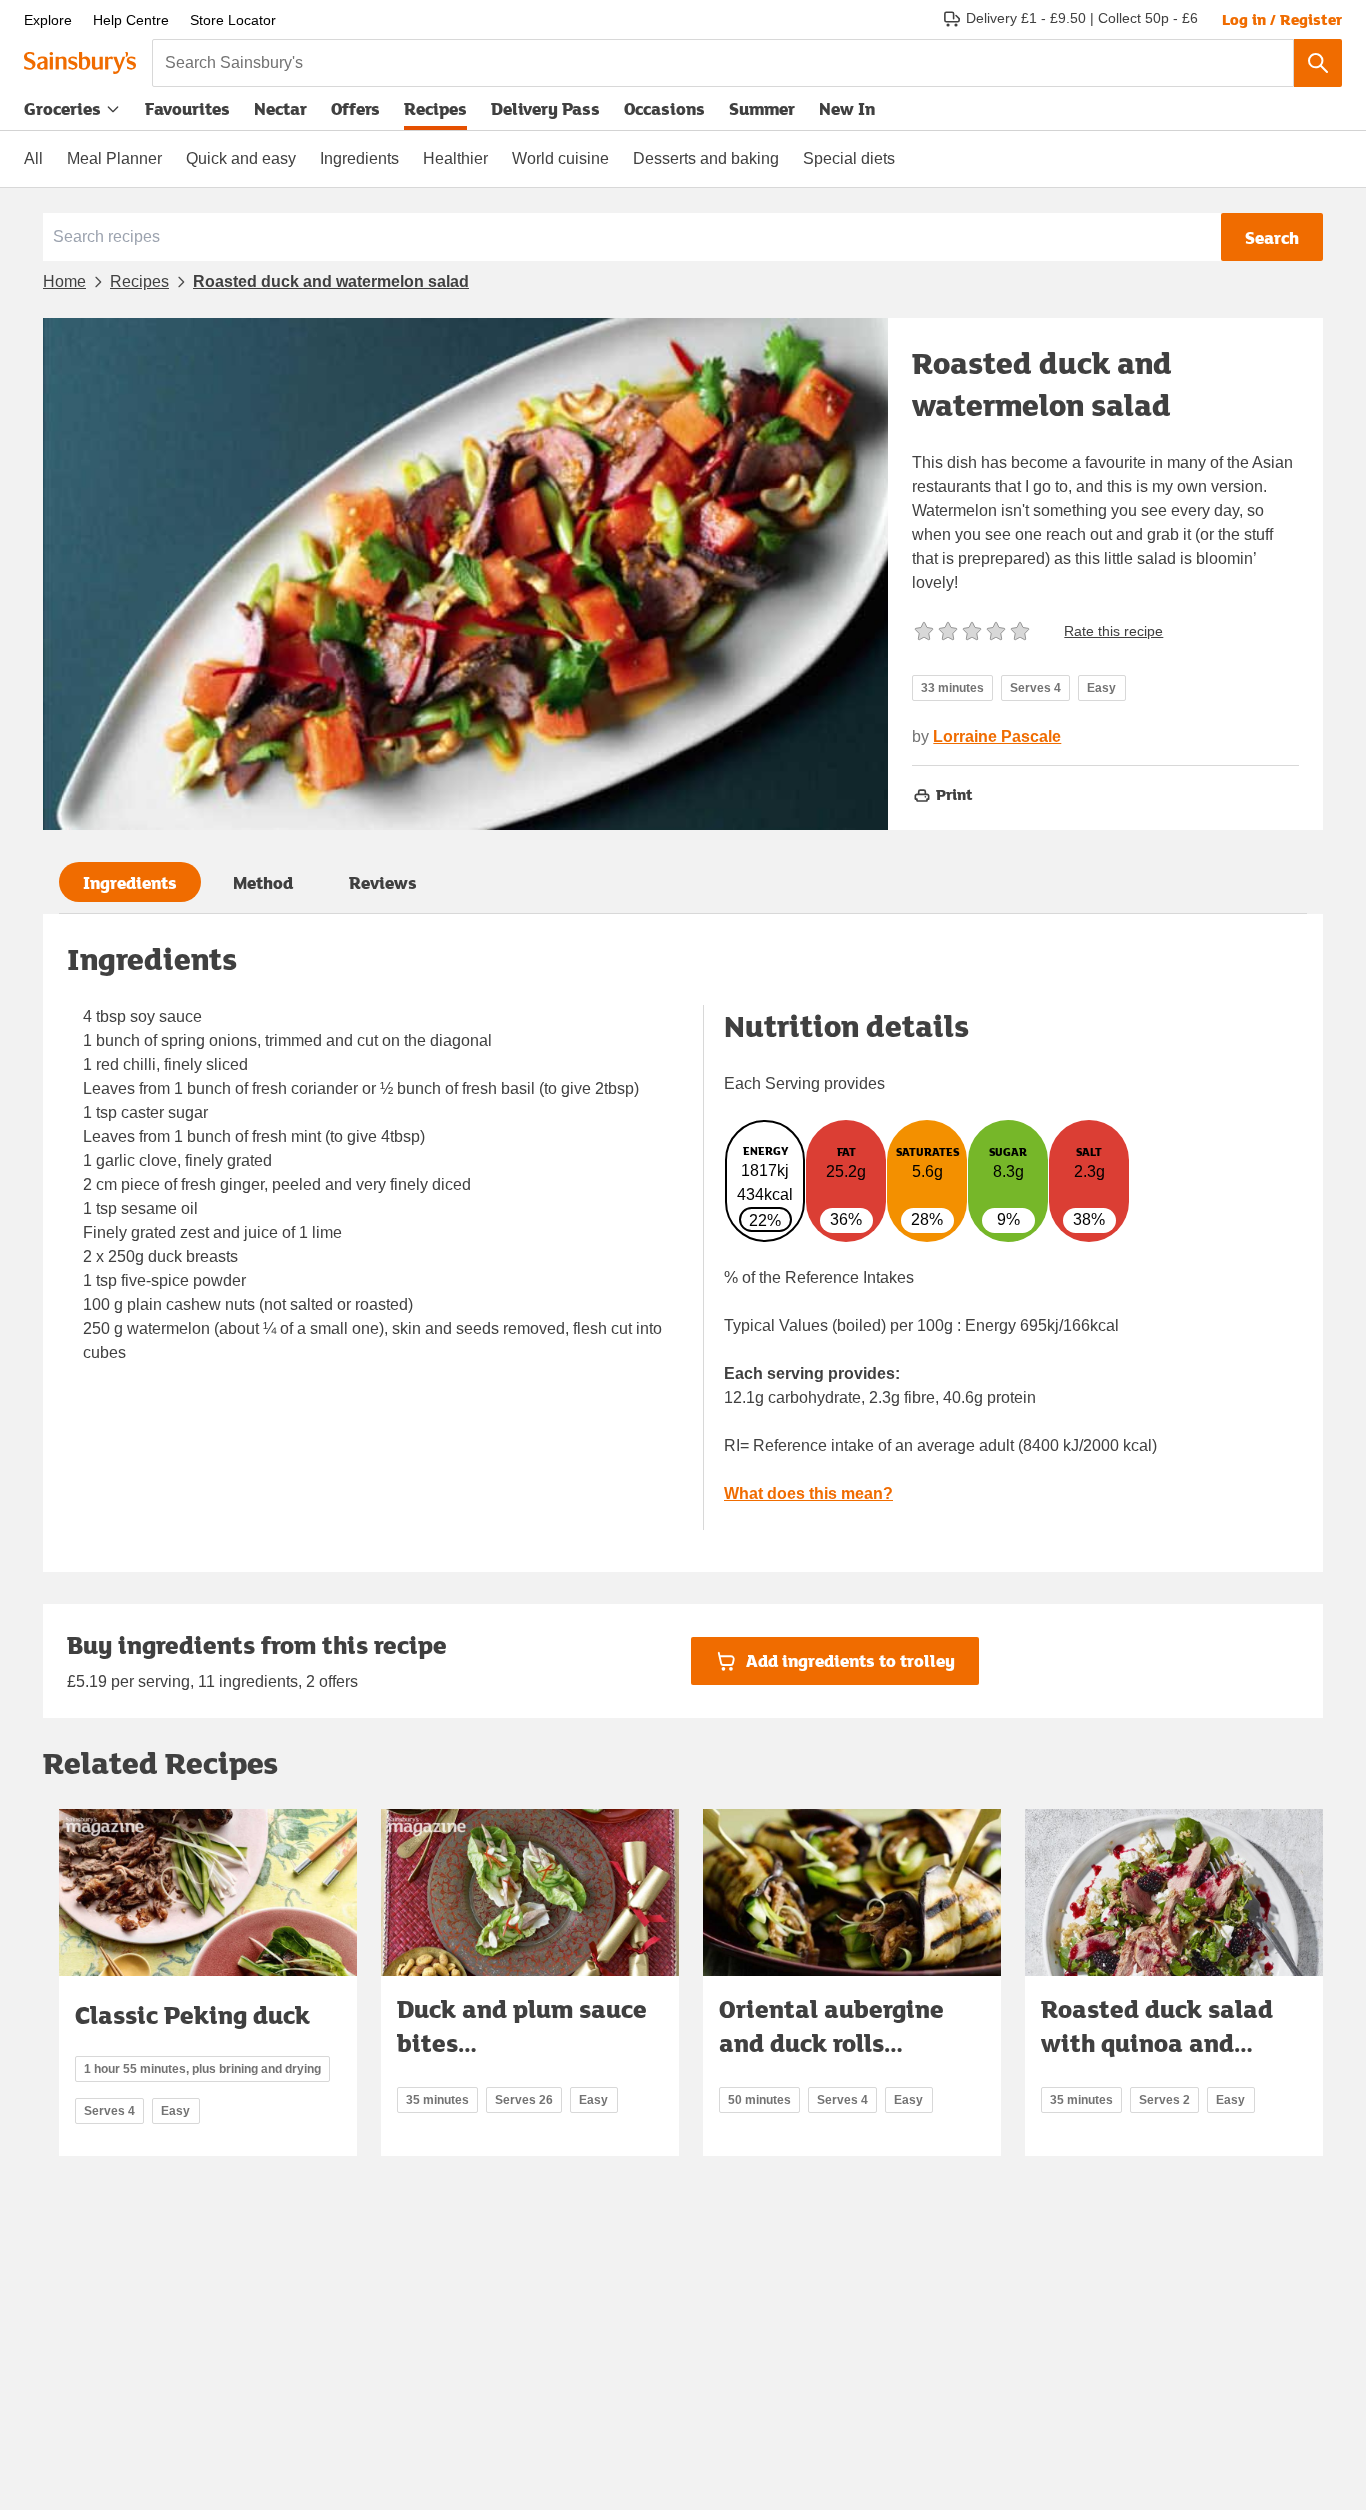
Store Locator (233, 20)
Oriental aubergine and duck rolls (831, 2026)
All (33, 158)
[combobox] (723, 63)
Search (1272, 237)
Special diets (849, 158)
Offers (355, 108)
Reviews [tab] (383, 882)
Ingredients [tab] (130, 882)
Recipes (435, 108)
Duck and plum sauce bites (522, 2026)
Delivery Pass (545, 113)
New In (847, 108)
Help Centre (131, 20)
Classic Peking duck (192, 2014)
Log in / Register (1282, 19)
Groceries (62, 108)
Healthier (455, 158)
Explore (48, 20)
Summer (762, 108)
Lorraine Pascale (997, 736)
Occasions (664, 108)
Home (64, 281)
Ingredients (359, 158)
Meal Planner (114, 158)
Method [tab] (263, 882)
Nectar (280, 108)
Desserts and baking (706, 158)
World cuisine (560, 158)
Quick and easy (241, 158)
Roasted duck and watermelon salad (331, 281)
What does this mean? (808, 1493)
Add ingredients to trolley (850, 1660)
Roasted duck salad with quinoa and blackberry (1157, 2026)
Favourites (187, 108)
